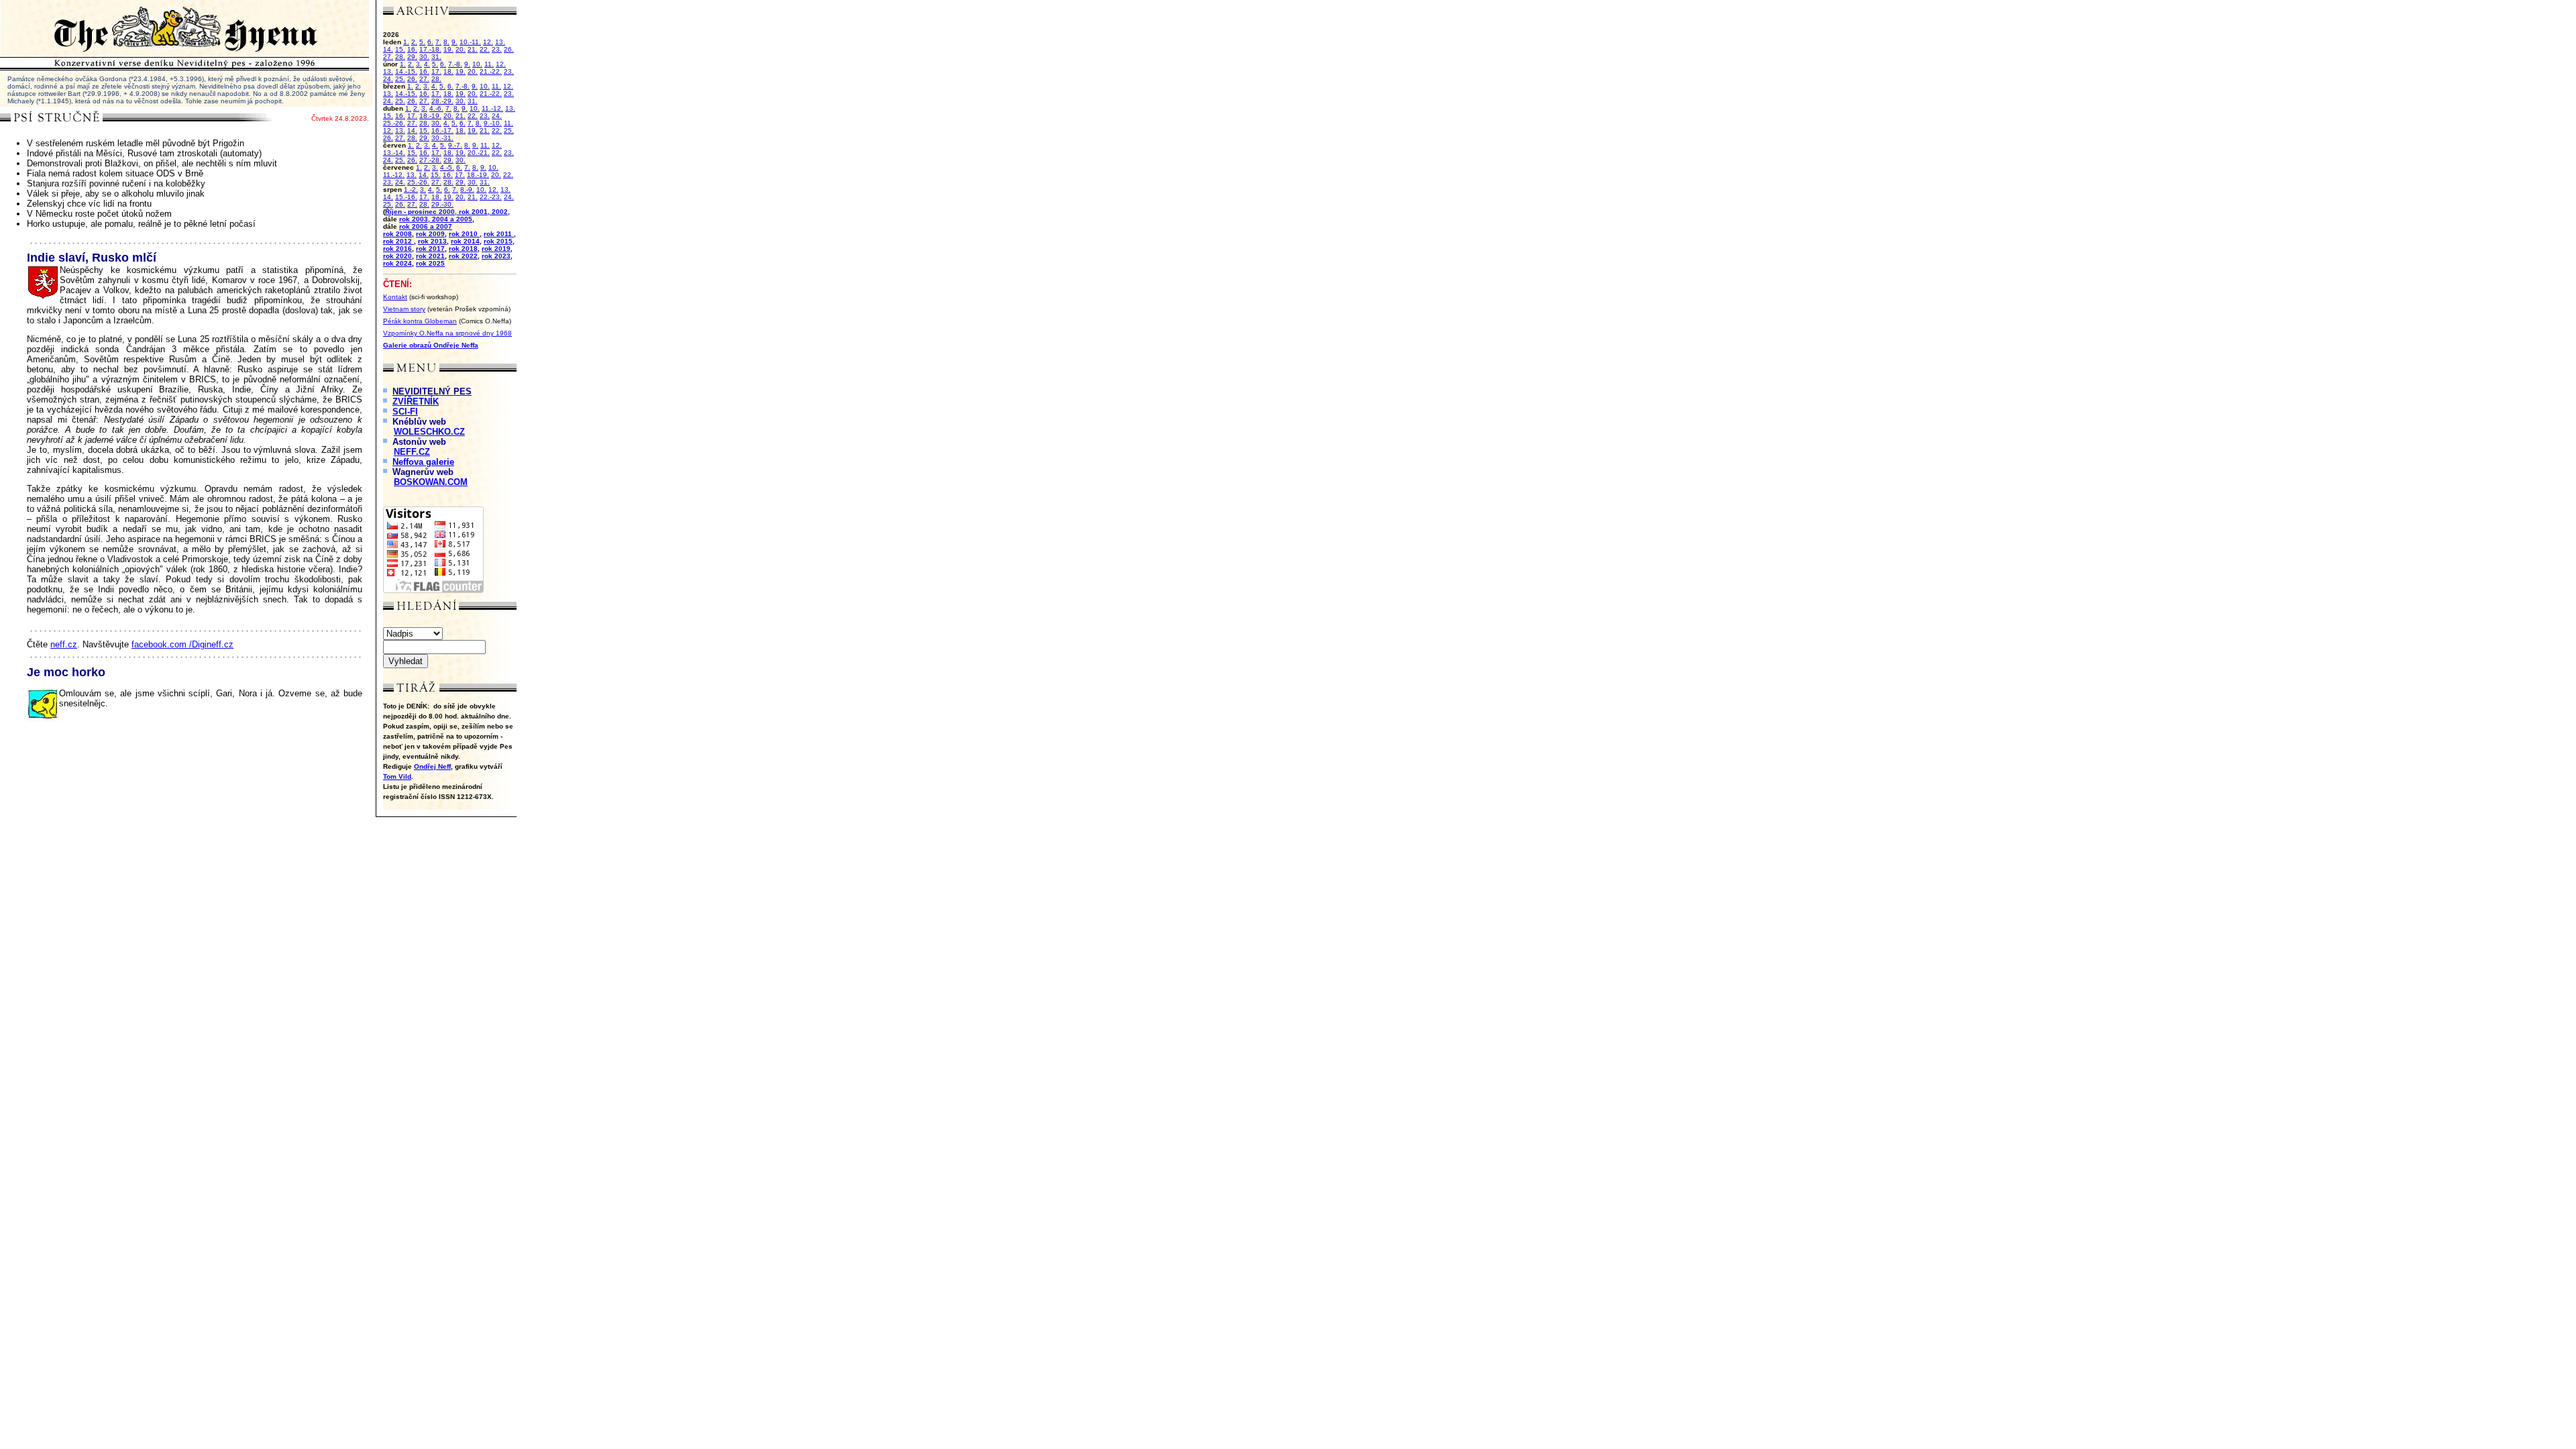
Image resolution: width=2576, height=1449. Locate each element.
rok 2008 (397, 234)
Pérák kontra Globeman (420, 321)
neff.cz (64, 644)
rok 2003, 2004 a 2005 (436, 219)
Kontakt (395, 297)
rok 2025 (430, 263)
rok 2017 (430, 249)
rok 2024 (397, 263)
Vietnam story (404, 309)
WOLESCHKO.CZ (429, 432)
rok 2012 (398, 241)
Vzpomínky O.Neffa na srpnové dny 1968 (447, 333)
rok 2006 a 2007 (426, 226)
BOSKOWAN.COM (431, 482)
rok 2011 (499, 234)
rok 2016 (397, 249)
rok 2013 (432, 241)
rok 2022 (463, 256)
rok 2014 (465, 241)
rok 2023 (496, 256)
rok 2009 (430, 234)
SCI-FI (405, 412)
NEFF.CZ (412, 452)
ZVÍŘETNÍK (416, 401)
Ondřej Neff (432, 766)
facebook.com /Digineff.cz (182, 644)
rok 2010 (464, 234)
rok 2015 (498, 241)
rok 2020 (397, 256)
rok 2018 (463, 249)
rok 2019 (496, 249)
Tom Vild (397, 776)
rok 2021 (430, 256)
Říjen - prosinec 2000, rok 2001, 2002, (447, 212)
